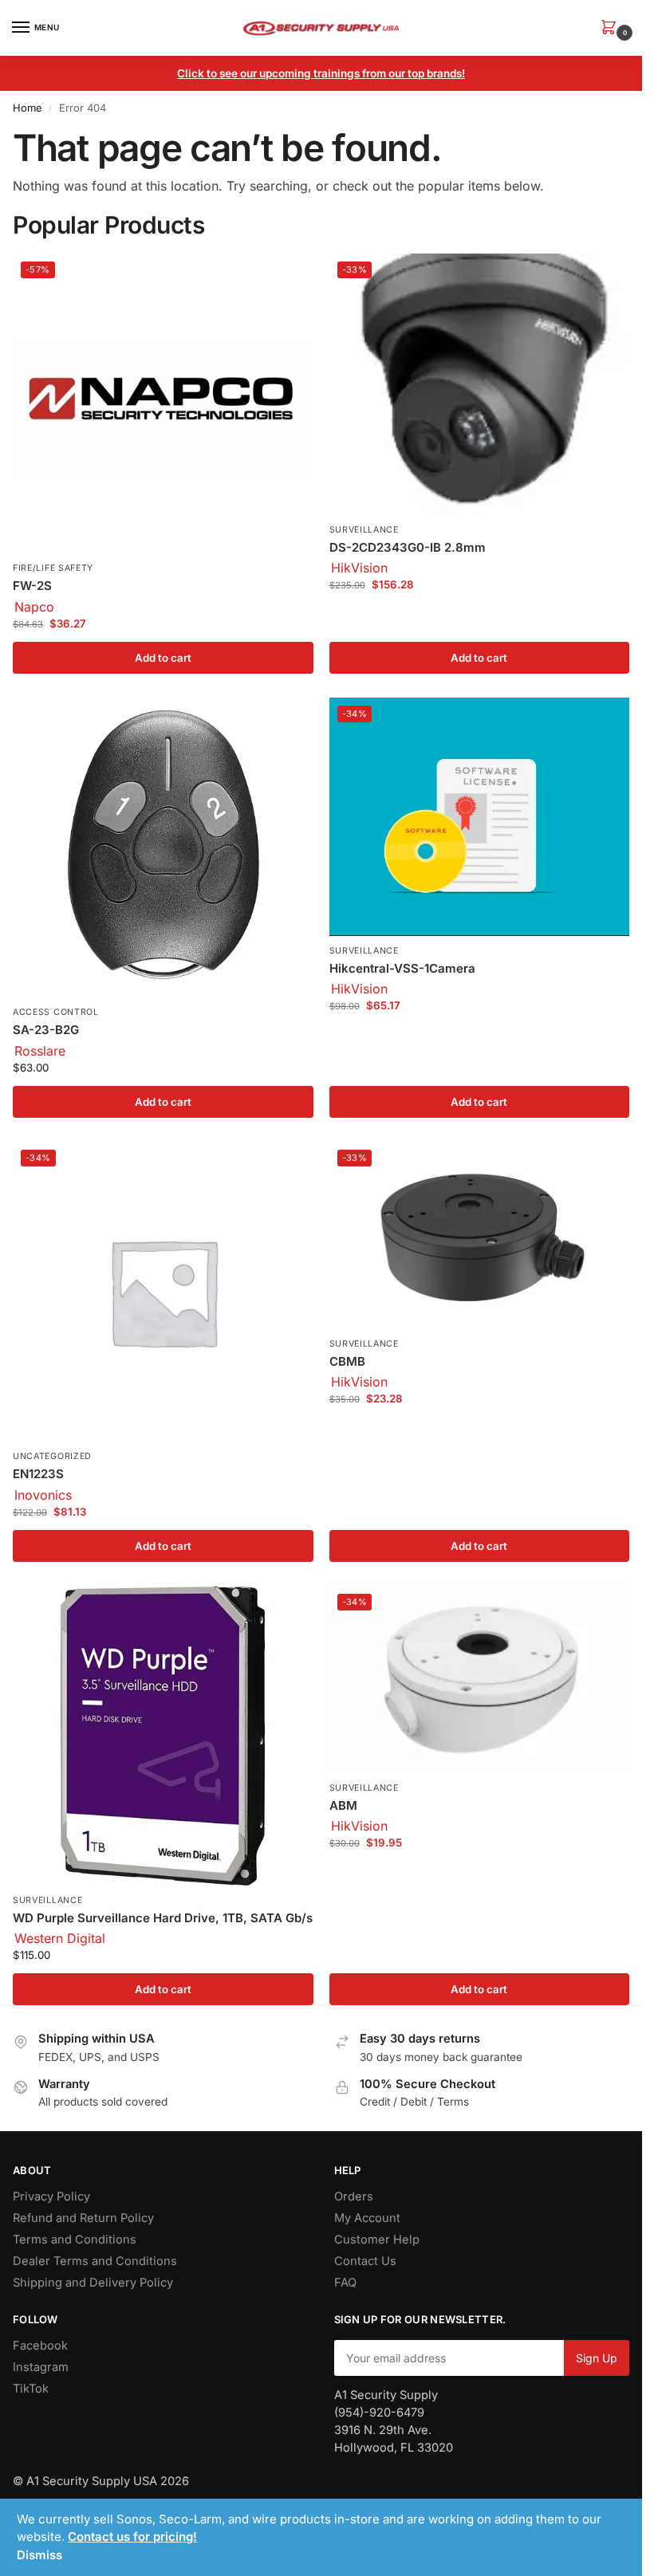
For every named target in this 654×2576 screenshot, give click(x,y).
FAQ (345, 2283)
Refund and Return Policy (83, 2218)
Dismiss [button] (39, 2555)
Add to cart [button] (163, 658)
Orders (354, 2196)
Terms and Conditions (75, 2240)
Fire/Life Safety (53, 568)
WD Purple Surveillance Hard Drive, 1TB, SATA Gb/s (163, 1918)
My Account (367, 2218)
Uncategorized (52, 1456)
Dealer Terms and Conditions (95, 2261)
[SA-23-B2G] (163, 848)
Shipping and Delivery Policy (93, 2283)
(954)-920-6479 (379, 2413)
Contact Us (365, 2261)
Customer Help (377, 2240)
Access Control (56, 1012)
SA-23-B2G (46, 1030)
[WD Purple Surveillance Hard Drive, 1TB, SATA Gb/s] (163, 1736)
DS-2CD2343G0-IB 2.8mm (408, 547)
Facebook (40, 2346)
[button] (612, 28)
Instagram (41, 2367)
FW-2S (32, 586)
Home (28, 108)
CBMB (347, 1361)
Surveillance (364, 530)
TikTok (31, 2389)
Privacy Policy (51, 2196)
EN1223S (38, 1474)
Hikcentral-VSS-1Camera (402, 968)
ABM (343, 1805)
